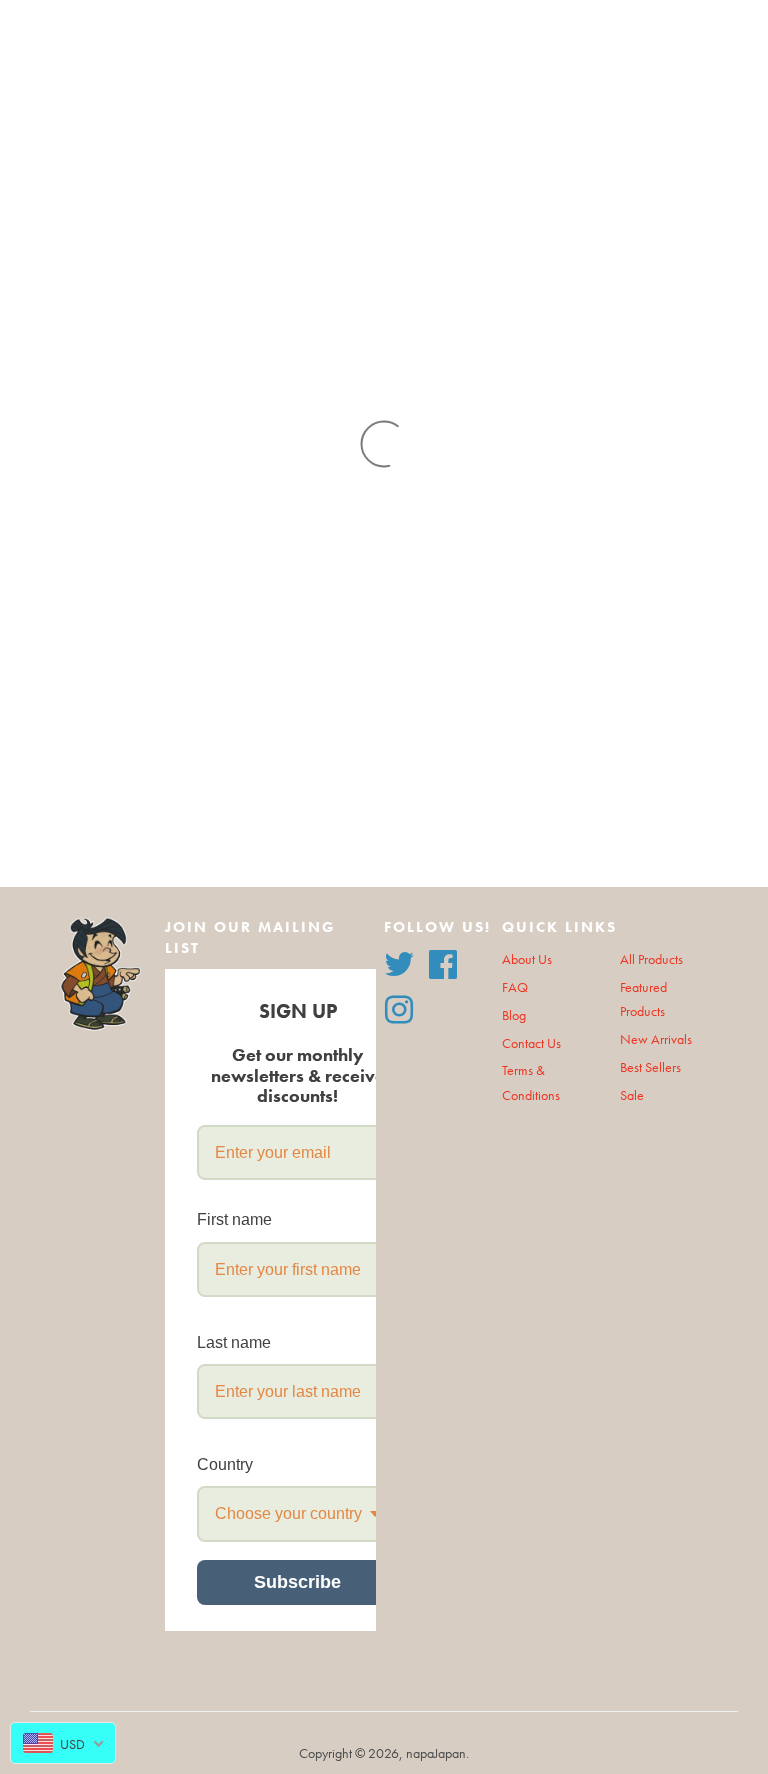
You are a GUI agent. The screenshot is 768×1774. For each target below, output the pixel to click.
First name (234, 1219)
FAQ (515, 987)
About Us (527, 959)
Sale (632, 1095)
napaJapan (436, 1753)
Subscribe (297, 1582)
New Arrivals (656, 1039)
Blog (514, 1015)
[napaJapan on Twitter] (399, 961)
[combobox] (297, 1513)
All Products (651, 959)
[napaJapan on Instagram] (399, 1007)
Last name (234, 1342)
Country (225, 1464)
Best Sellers (650, 1067)
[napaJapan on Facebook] (443, 961)
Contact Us (531, 1043)
